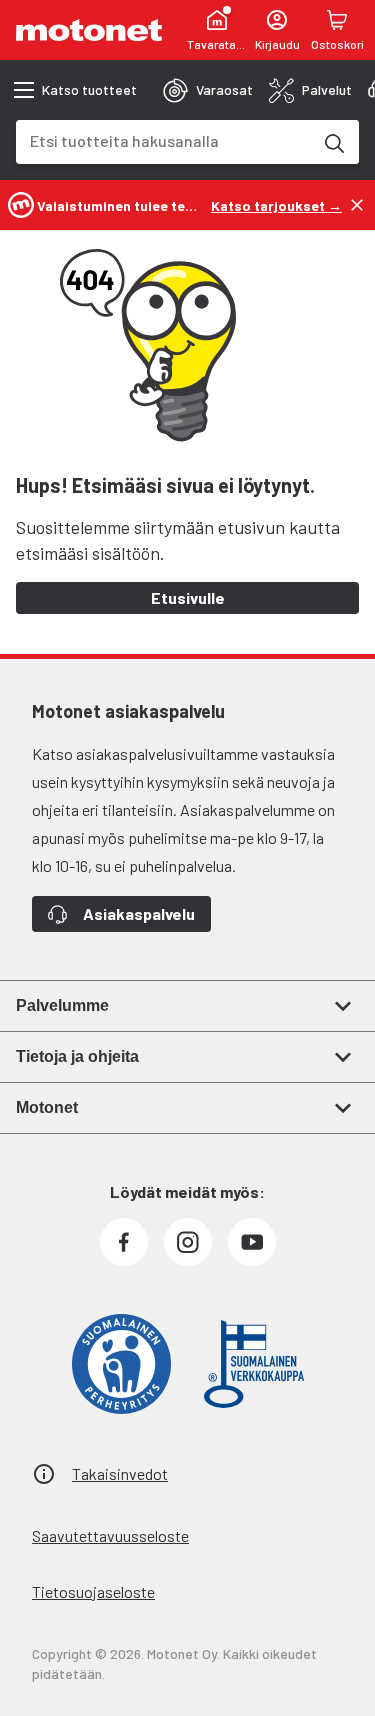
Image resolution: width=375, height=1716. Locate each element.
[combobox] (163, 140)
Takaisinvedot (120, 1473)
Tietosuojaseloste (93, 1591)
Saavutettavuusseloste (110, 1535)
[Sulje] (357, 205)
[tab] (208, 90)
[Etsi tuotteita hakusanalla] (333, 142)
